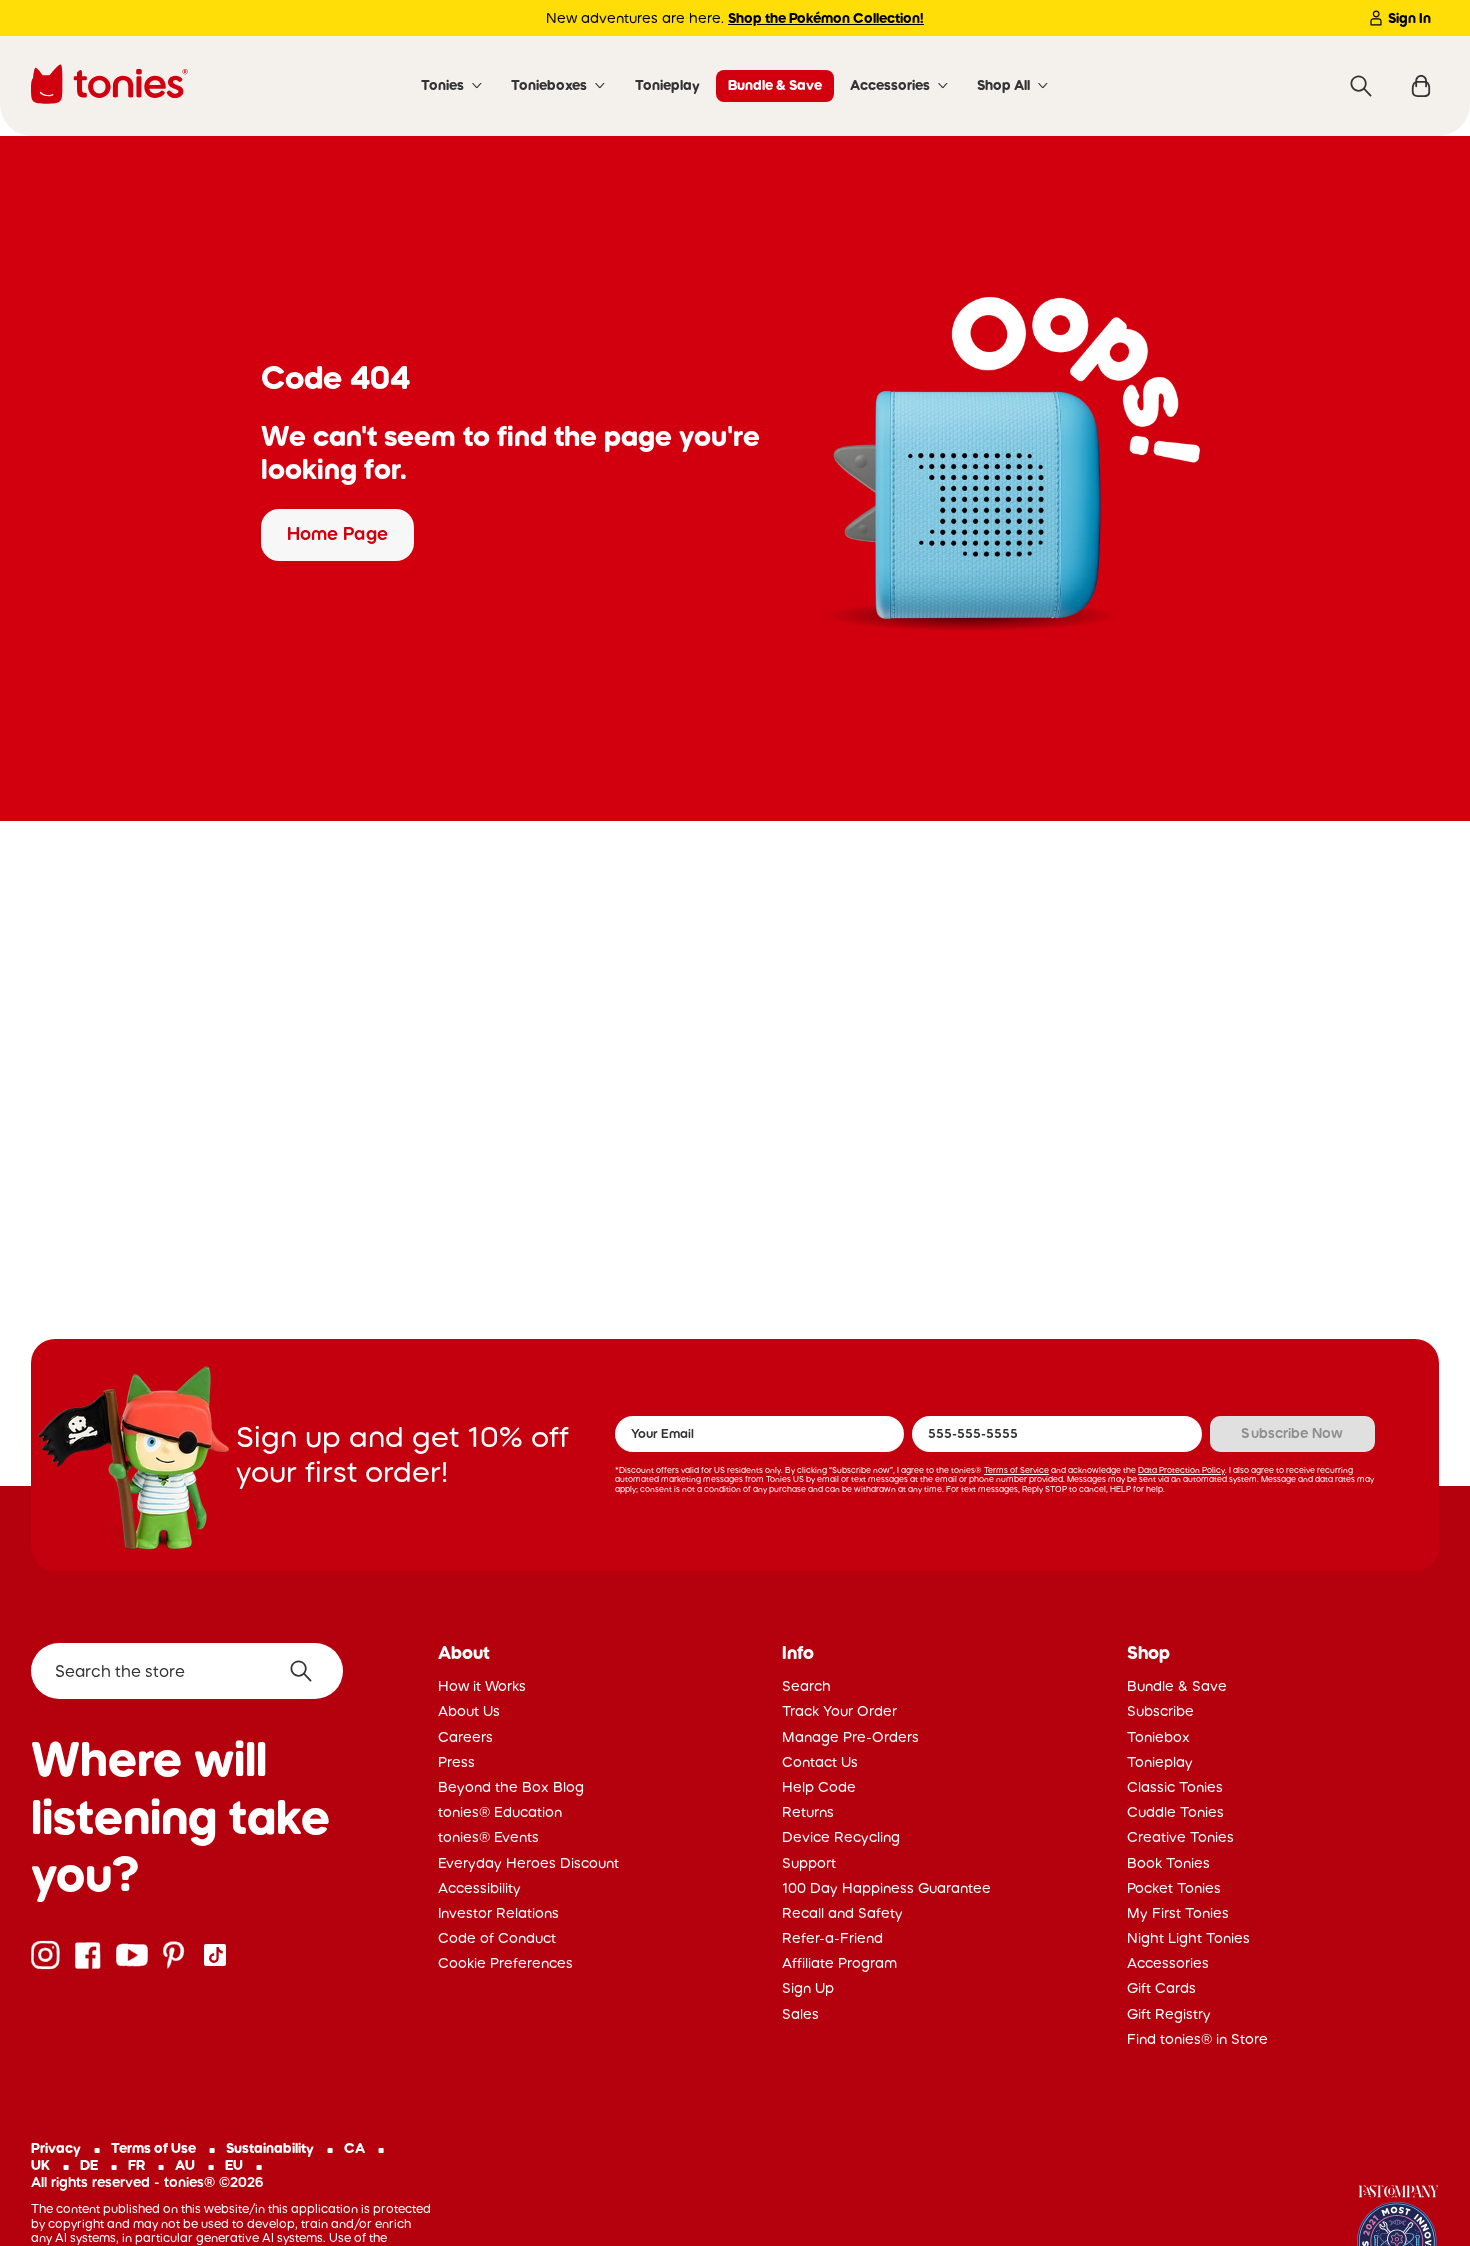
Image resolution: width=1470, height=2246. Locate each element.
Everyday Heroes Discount (528, 1863)
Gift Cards (1161, 1988)
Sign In (1409, 18)
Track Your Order (839, 1711)
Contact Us (820, 1762)
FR (136, 2165)
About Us (469, 1711)
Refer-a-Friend (832, 1938)
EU (234, 2165)
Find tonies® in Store (1197, 2039)
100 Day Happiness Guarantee (886, 1888)
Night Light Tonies (1188, 1938)
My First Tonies (1178, 1913)
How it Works (482, 1686)
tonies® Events (488, 1837)
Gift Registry (1169, 2014)
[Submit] (308, 1671)
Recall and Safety (842, 1913)
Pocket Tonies (1174, 1888)
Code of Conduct (497, 1938)
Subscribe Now (1292, 1433)
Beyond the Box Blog (511, 1787)
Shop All (1003, 85)
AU (185, 2165)
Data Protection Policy (1181, 1470)
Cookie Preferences (505, 1963)
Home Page (337, 534)
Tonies (442, 85)
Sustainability (270, 2148)
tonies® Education (500, 1812)
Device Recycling (841, 1837)
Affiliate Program (839, 1963)
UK (40, 2165)
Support (809, 1863)
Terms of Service (1016, 1470)
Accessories (890, 85)
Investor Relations (498, 1913)
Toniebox (1158, 1737)
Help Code (819, 1787)
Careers (465, 1737)
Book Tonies (1168, 1863)
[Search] (1361, 86)
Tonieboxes (549, 85)
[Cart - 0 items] (1421, 86)
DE (89, 2165)
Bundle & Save (775, 85)
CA (354, 2148)
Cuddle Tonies (1175, 1812)
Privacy (56, 2148)
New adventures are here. (735, 18)
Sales (800, 2014)
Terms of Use (153, 2148)
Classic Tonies (1175, 1787)
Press (456, 1762)
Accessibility (479, 1888)
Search (806, 1686)
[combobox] (187, 1671)
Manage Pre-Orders (850, 1737)
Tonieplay (667, 85)
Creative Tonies (1180, 1837)
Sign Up (808, 1988)
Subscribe (1160, 1711)
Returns (808, 1812)
